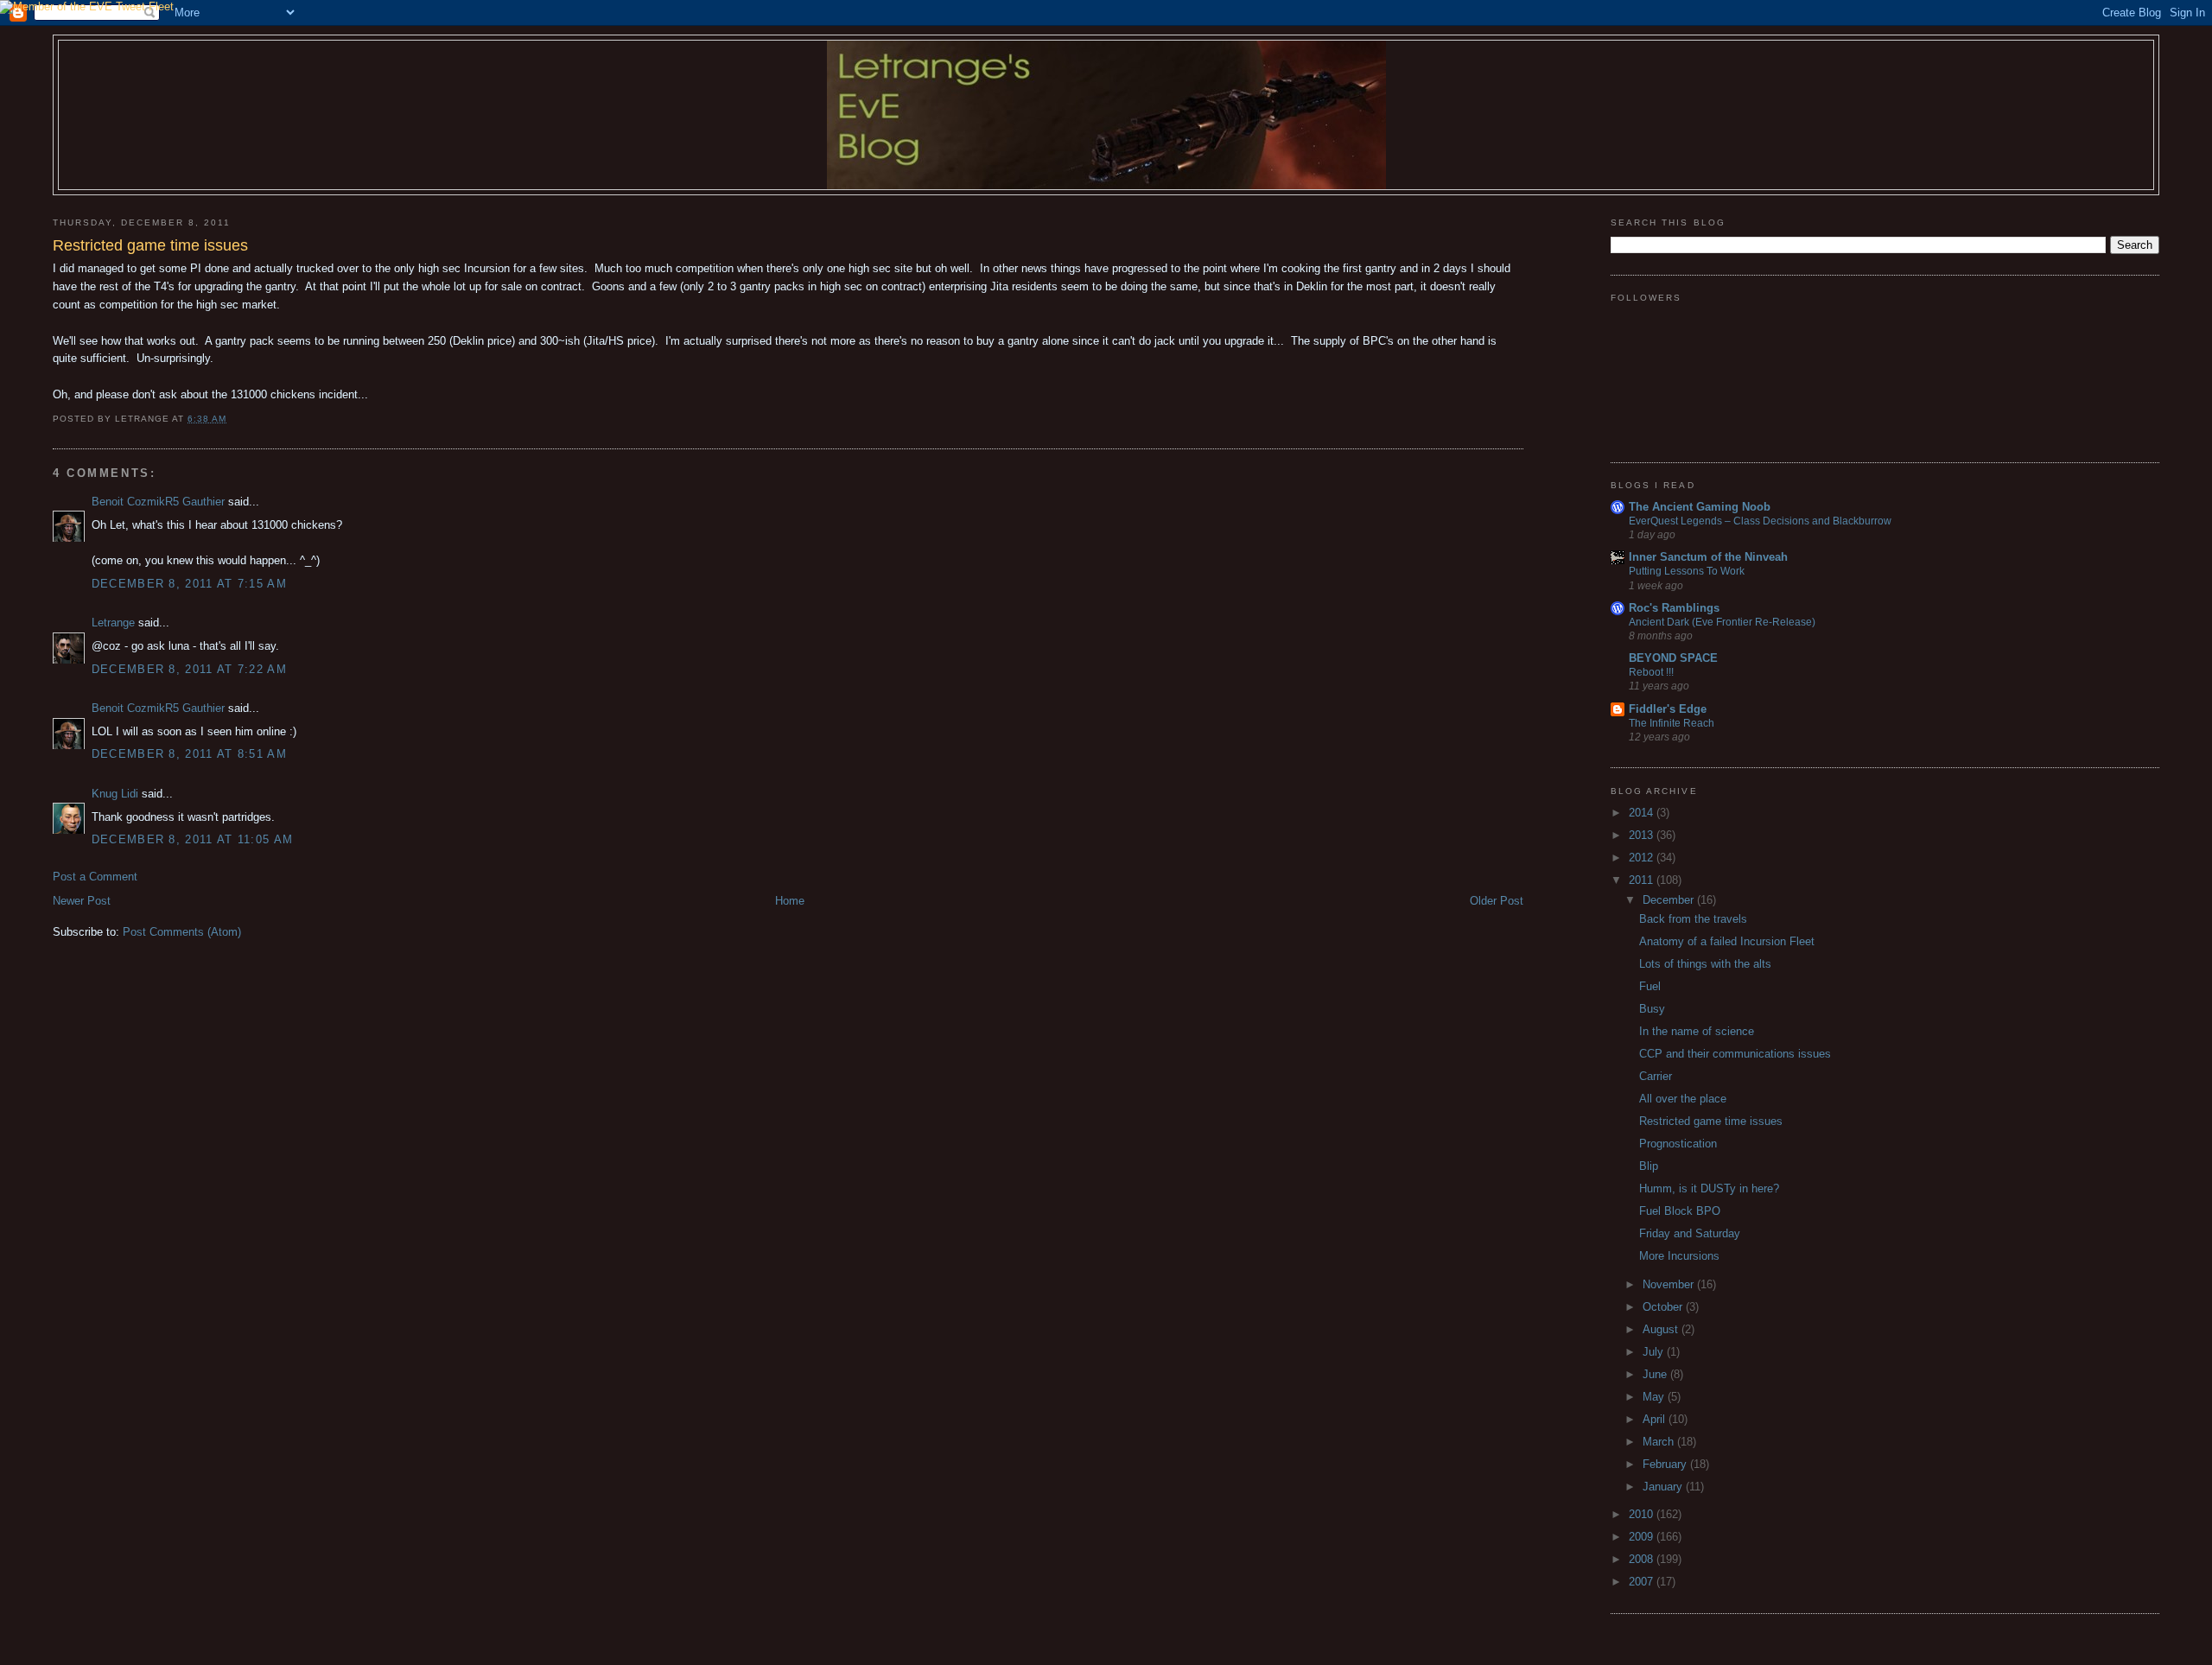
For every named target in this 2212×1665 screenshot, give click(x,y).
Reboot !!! (1651, 672)
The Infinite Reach (1672, 723)
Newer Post (82, 901)
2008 (1643, 1559)
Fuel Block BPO (1680, 1211)
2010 (1643, 1514)
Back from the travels (1693, 919)
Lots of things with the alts (1705, 964)
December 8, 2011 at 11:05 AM (192, 839)
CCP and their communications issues (1735, 1054)
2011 (1643, 880)
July (1655, 1352)
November (1670, 1284)
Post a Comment (95, 877)
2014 (1643, 813)
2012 (1643, 858)
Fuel (1650, 986)
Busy (1652, 1009)
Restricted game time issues (1711, 1121)
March (1660, 1442)
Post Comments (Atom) (182, 932)
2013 (1643, 835)
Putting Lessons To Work (1687, 571)
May (1655, 1397)
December (1670, 900)
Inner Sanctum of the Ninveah (1708, 557)
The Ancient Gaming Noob (1700, 507)
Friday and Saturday (1690, 1233)
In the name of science (1697, 1031)
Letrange (113, 623)
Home (790, 901)
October (1664, 1307)
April (1656, 1419)
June (1656, 1374)
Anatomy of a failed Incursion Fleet (1727, 941)
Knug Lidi (115, 794)
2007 (1643, 1582)
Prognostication (1678, 1144)
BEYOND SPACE (1673, 658)
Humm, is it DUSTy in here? (1709, 1188)
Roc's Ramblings (1674, 608)
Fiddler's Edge (1668, 709)
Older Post (1497, 901)
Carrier (1656, 1076)
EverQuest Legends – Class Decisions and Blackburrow (1760, 521)
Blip (1649, 1166)
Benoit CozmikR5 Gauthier (158, 502)
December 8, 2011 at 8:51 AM (189, 754)
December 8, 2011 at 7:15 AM (189, 584)
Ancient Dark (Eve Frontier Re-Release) (1722, 622)
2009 (1643, 1537)
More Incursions (1679, 1256)
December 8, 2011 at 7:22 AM (189, 669)
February (1666, 1464)
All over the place (1683, 1099)
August (1662, 1329)
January (1664, 1487)
